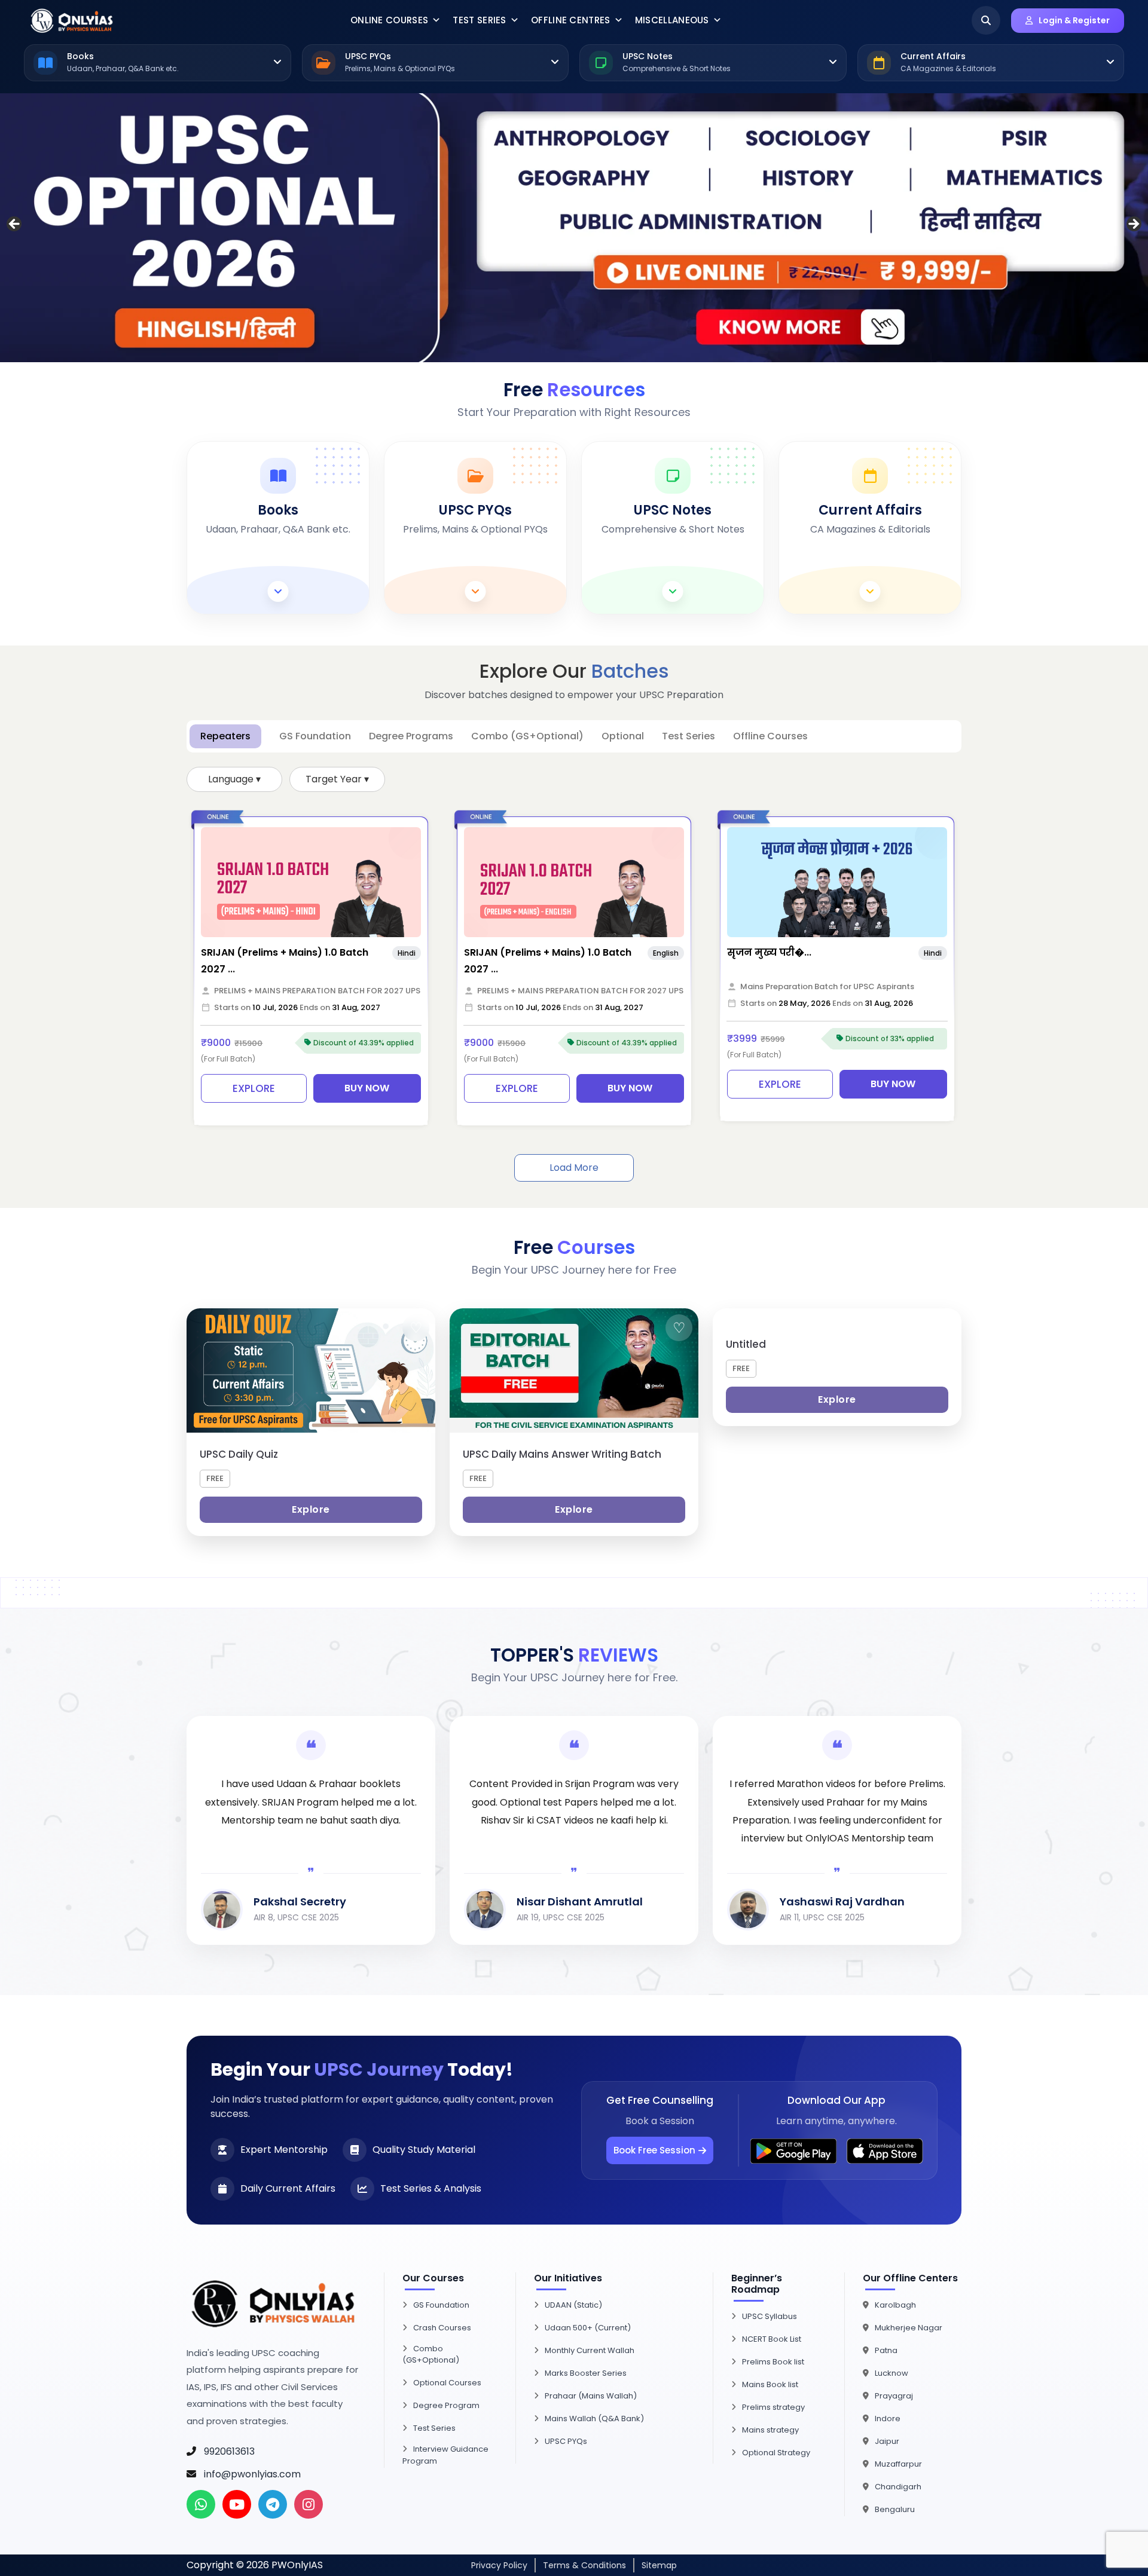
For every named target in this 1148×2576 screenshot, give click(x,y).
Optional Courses (447, 2383)
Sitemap (659, 2565)
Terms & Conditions (584, 2565)
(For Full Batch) (228, 1059)
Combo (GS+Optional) (431, 2355)
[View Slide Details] (574, 228)
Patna (886, 2350)
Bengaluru (895, 2509)
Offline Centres (571, 20)
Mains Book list (770, 2384)
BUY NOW (367, 1088)
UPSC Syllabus (770, 2316)
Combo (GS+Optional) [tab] (527, 736)
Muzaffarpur (898, 2464)
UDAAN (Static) (573, 2305)
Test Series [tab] (689, 736)
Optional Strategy (776, 2453)
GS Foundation (441, 2305)
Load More (574, 1168)
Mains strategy (770, 2430)
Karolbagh (895, 2305)
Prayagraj (894, 2396)
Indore (888, 2419)
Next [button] (1133, 225)
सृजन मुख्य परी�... (769, 952)
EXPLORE (254, 1088)
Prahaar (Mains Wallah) (591, 2396)
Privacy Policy (499, 2565)
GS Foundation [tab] (315, 736)
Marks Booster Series (586, 2373)
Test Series (479, 20)
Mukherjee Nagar (909, 2328)
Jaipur (887, 2441)
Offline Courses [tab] (770, 736)
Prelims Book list (773, 2362)
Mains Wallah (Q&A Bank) (594, 2419)
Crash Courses (442, 2328)
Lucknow (891, 2373)
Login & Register (1074, 20)
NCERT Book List (772, 2339)
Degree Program (446, 2405)
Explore (311, 1509)
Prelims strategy (773, 2407)
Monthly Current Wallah (590, 2350)
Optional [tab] (623, 736)
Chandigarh (898, 2487)
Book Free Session (654, 2150)
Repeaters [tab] (225, 736)
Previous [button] (15, 225)
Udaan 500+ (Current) (588, 2328)
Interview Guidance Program (445, 2455)
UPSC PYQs (566, 2441)
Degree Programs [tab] (411, 736)
